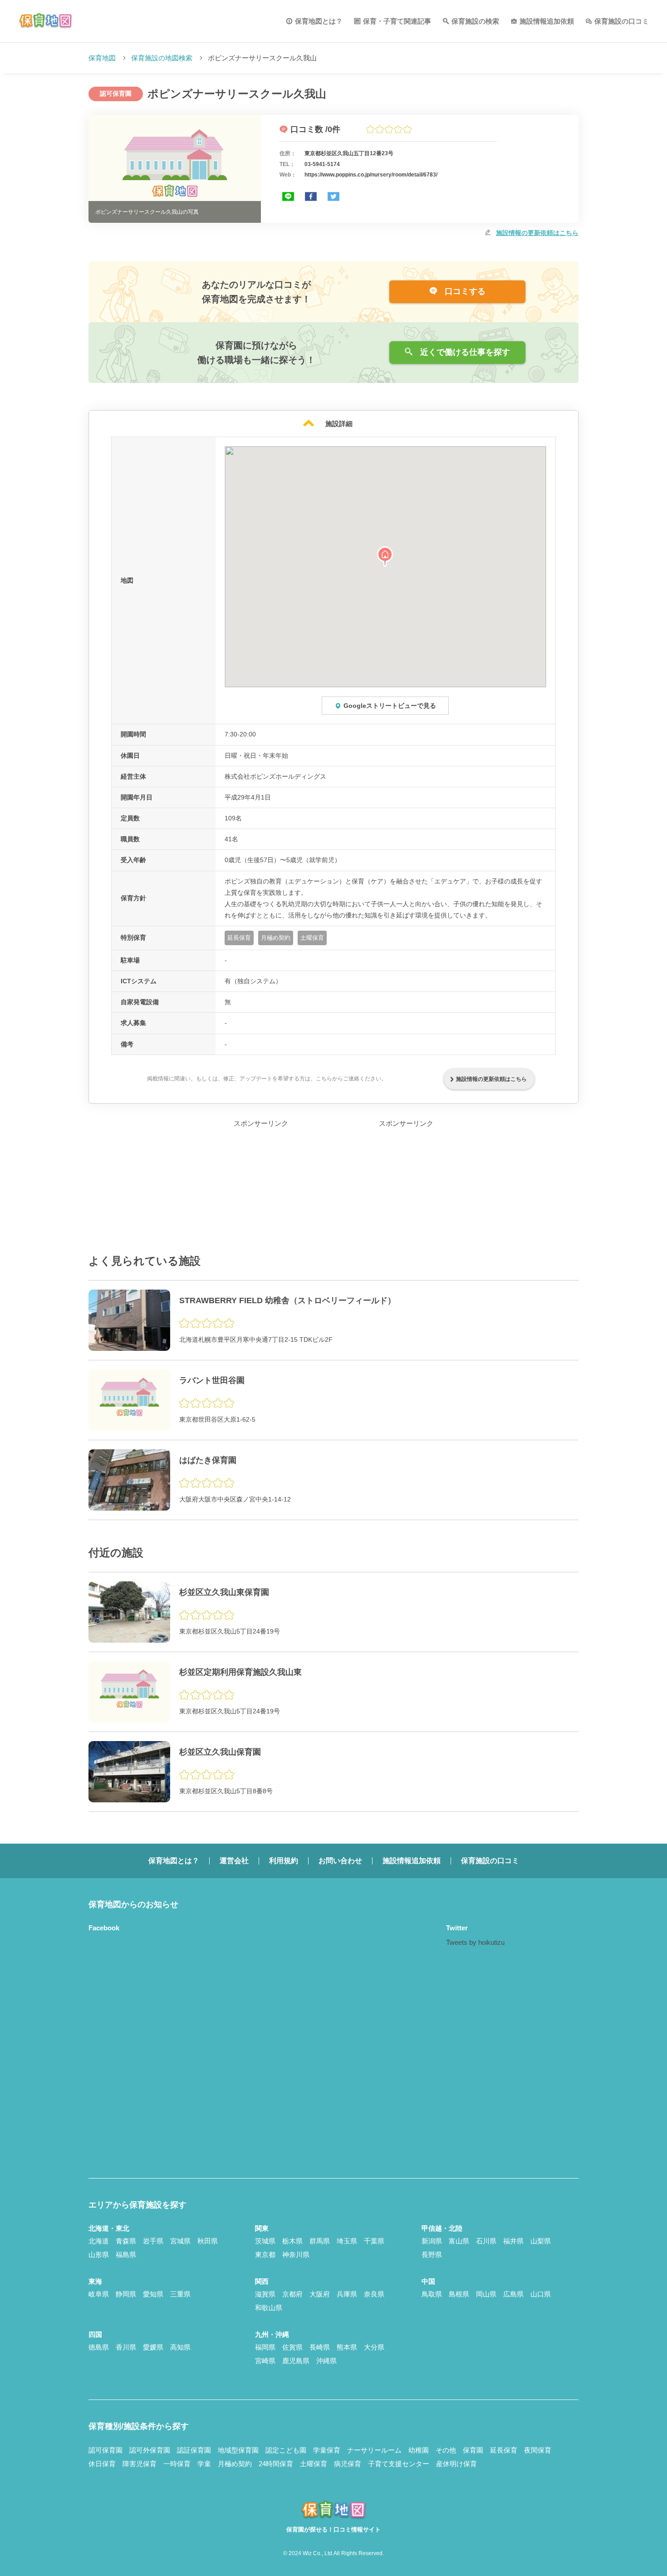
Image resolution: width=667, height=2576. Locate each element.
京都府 (292, 2294)
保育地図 (102, 58)
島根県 (459, 2294)
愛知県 (153, 2294)
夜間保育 (538, 2450)
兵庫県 (347, 2294)
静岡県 (126, 2294)
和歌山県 (269, 2308)
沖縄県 (326, 2361)
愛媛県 (153, 2347)
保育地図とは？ (319, 21)
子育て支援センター (399, 2464)
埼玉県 (347, 2241)
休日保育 (102, 2464)
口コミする (464, 291)
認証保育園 (194, 2450)
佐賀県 (292, 2347)
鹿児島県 (296, 2361)
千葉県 (374, 2241)
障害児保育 (140, 2464)
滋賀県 (265, 2294)
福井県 (513, 2241)
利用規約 (284, 1861)
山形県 (99, 2255)
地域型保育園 (238, 2450)
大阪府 (320, 2294)
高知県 (180, 2347)
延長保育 (504, 2450)
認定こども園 (286, 2450)
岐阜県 (99, 2294)
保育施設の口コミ (622, 21)
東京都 (265, 2255)
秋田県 (208, 2241)
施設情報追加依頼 (547, 21)
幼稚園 (419, 2450)
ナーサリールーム (374, 2450)
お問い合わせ (340, 1861)
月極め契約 (235, 2464)
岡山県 (486, 2294)
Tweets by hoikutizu (475, 1942)
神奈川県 (296, 2255)
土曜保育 (314, 2464)
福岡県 (265, 2347)
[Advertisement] (261, 1186)
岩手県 (153, 2241)
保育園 (473, 2450)
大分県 (374, 2347)
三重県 (180, 2294)
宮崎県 (265, 2361)
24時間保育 (276, 2464)
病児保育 (348, 2464)
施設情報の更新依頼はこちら (537, 233)
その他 (446, 2450)
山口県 (541, 2294)
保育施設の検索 (475, 21)
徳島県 (99, 2347)
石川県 (486, 2241)
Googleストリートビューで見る (390, 706)
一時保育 (177, 2464)
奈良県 (374, 2294)
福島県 (126, 2255)
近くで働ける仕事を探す (464, 352)
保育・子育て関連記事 (397, 21)
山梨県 (541, 2241)
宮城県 (180, 2241)
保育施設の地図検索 (162, 58)
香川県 (126, 2347)
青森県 (126, 2241)
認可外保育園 (150, 2450)
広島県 (513, 2294)
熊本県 (347, 2347)
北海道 (99, 2241)
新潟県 (432, 2241)
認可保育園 (105, 2450)
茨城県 (265, 2241)
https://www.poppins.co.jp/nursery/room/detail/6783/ (371, 175)
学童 (204, 2464)
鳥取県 (432, 2294)
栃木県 (292, 2241)
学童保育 (327, 2450)
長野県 (432, 2255)
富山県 (459, 2241)
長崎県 (320, 2347)
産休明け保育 (456, 2464)
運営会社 (234, 1861)
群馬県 (320, 2241)
